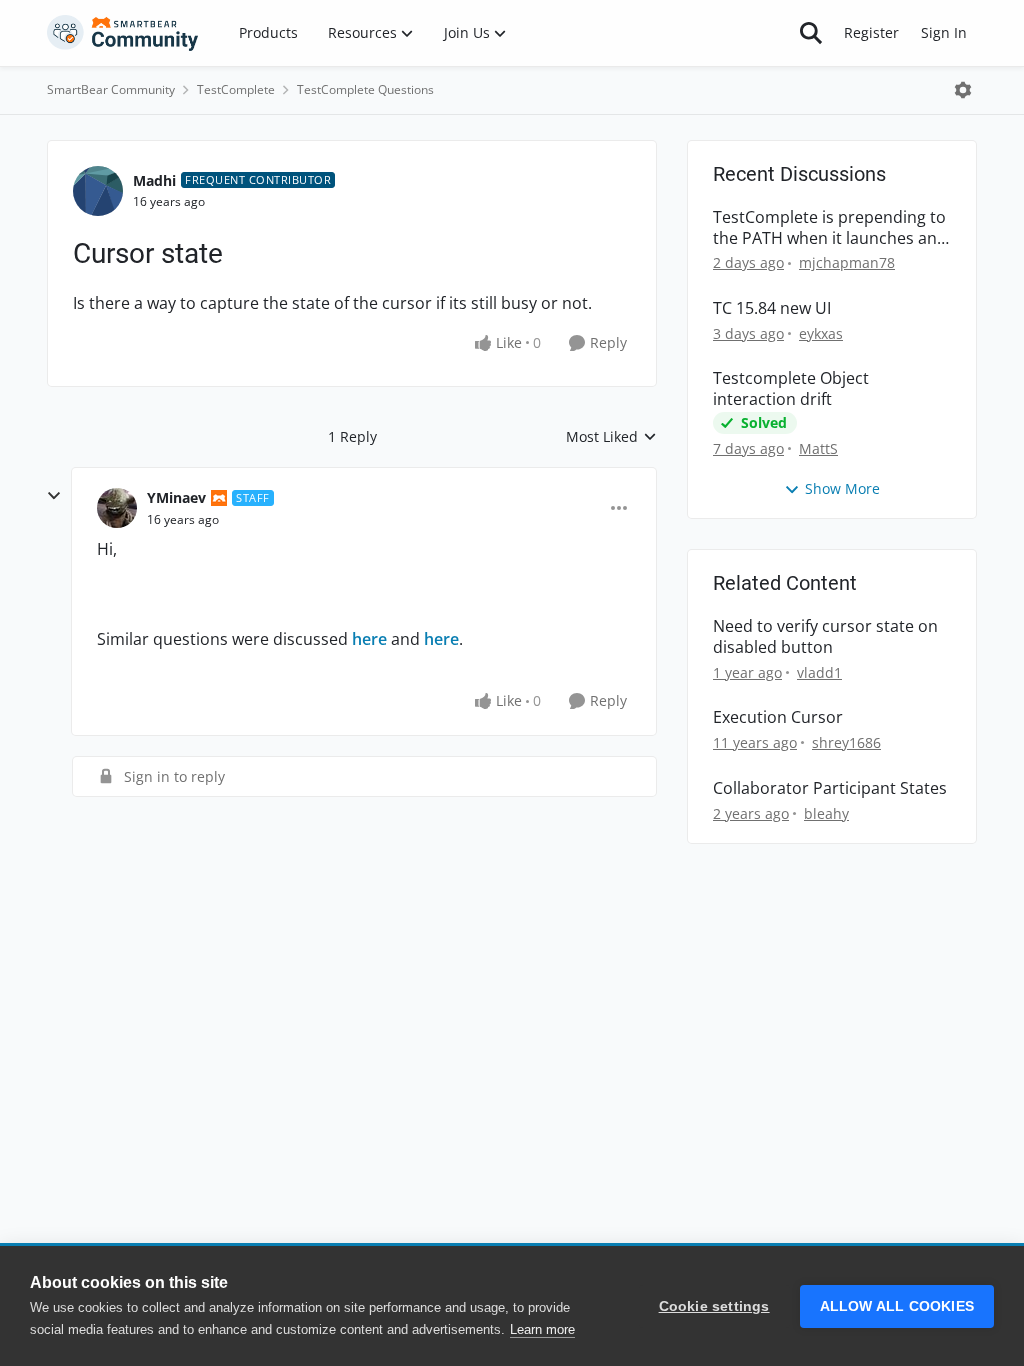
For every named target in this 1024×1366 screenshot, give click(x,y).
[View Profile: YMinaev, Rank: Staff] (117, 508)
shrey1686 (846, 742)
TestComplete (236, 89)
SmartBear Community (111, 89)
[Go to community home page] (123, 33)
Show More (842, 488)
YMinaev (176, 497)
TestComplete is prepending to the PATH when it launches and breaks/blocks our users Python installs (830, 228)
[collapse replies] (54, 496)
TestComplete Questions (365, 89)
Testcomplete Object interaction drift (791, 389)
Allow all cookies (897, 1306)
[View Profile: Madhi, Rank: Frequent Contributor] (98, 191)
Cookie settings (714, 1306)
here (369, 639)
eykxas (821, 333)
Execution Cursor (778, 717)
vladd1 (819, 672)
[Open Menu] (963, 90)
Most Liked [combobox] (611, 437)
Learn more (542, 1329)
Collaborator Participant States (830, 788)
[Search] (811, 33)
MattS (818, 448)
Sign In (944, 32)
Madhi (154, 180)
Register (871, 32)
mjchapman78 (847, 262)
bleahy (826, 813)
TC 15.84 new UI (772, 308)
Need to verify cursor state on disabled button (825, 637)
